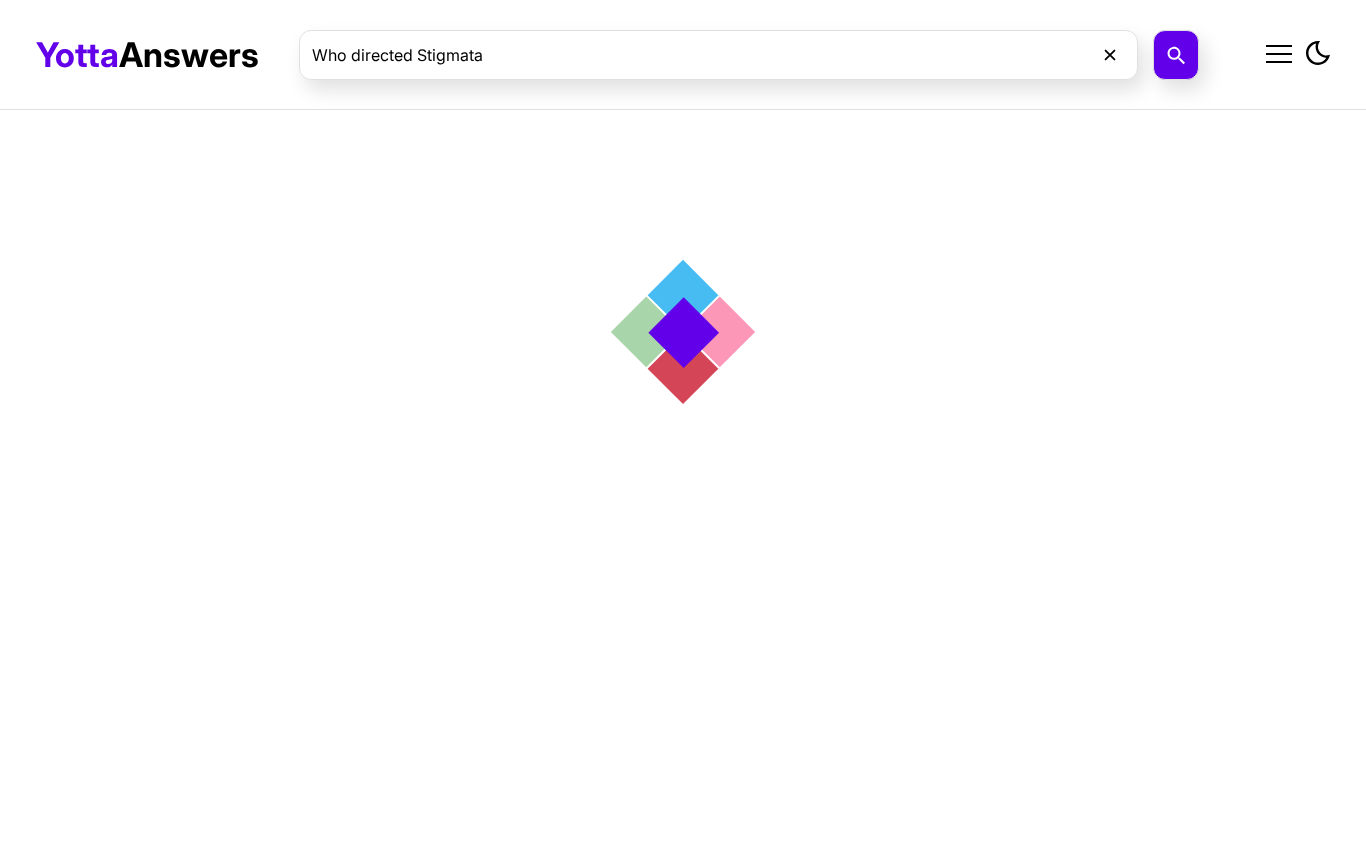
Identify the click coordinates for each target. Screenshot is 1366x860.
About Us (1133, 102)
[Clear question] (1110, 55)
